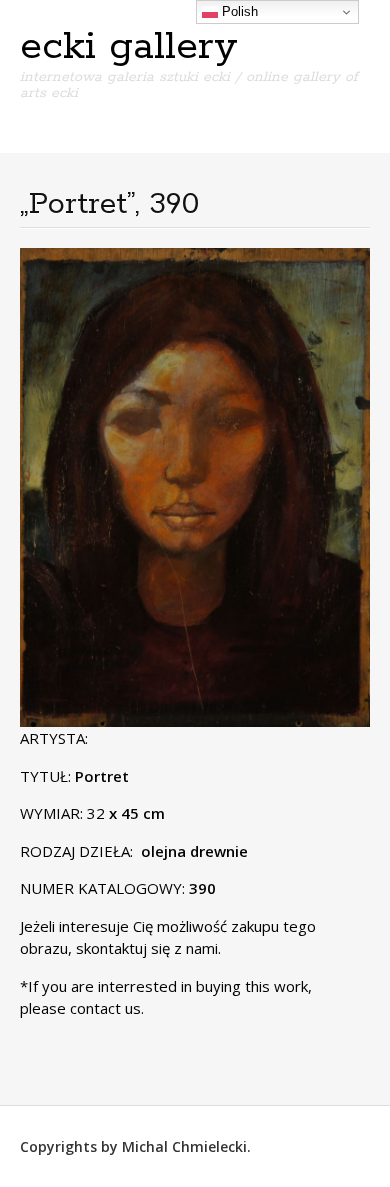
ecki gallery (129, 47)
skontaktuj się (121, 948)
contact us (105, 1008)
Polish (238, 11)
